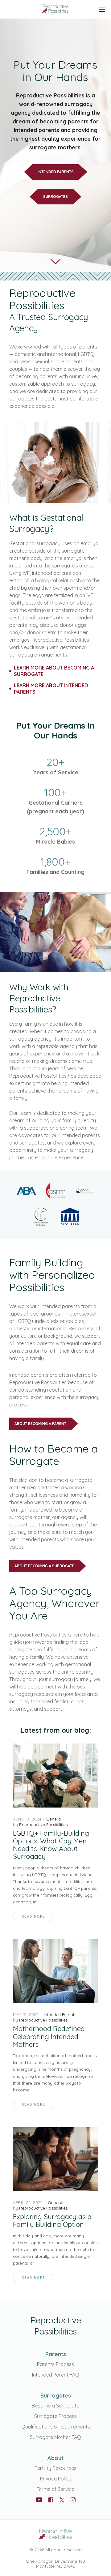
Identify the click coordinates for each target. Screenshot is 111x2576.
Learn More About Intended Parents (51, 689)
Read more (33, 1916)
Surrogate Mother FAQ (55, 2437)
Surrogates (55, 197)
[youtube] (39, 2500)
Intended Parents (56, 172)
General (54, 1819)
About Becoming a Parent (40, 1424)
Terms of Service (55, 2489)
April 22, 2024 (28, 2202)
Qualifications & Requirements (56, 2427)
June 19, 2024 (27, 1819)
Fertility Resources (55, 2468)
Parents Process (55, 2364)
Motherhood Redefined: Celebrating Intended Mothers (49, 2037)
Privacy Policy (56, 2479)
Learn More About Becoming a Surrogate (54, 671)
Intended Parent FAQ (56, 2375)
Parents (56, 2354)
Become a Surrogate (55, 2406)
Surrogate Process (55, 2416)
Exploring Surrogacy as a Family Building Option (52, 2221)
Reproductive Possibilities (43, 1825)
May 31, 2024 (26, 2014)
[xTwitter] (62, 2500)
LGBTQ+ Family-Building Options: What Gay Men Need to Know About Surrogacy (51, 1845)
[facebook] (51, 2500)
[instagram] (73, 2500)
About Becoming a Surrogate (44, 1566)
